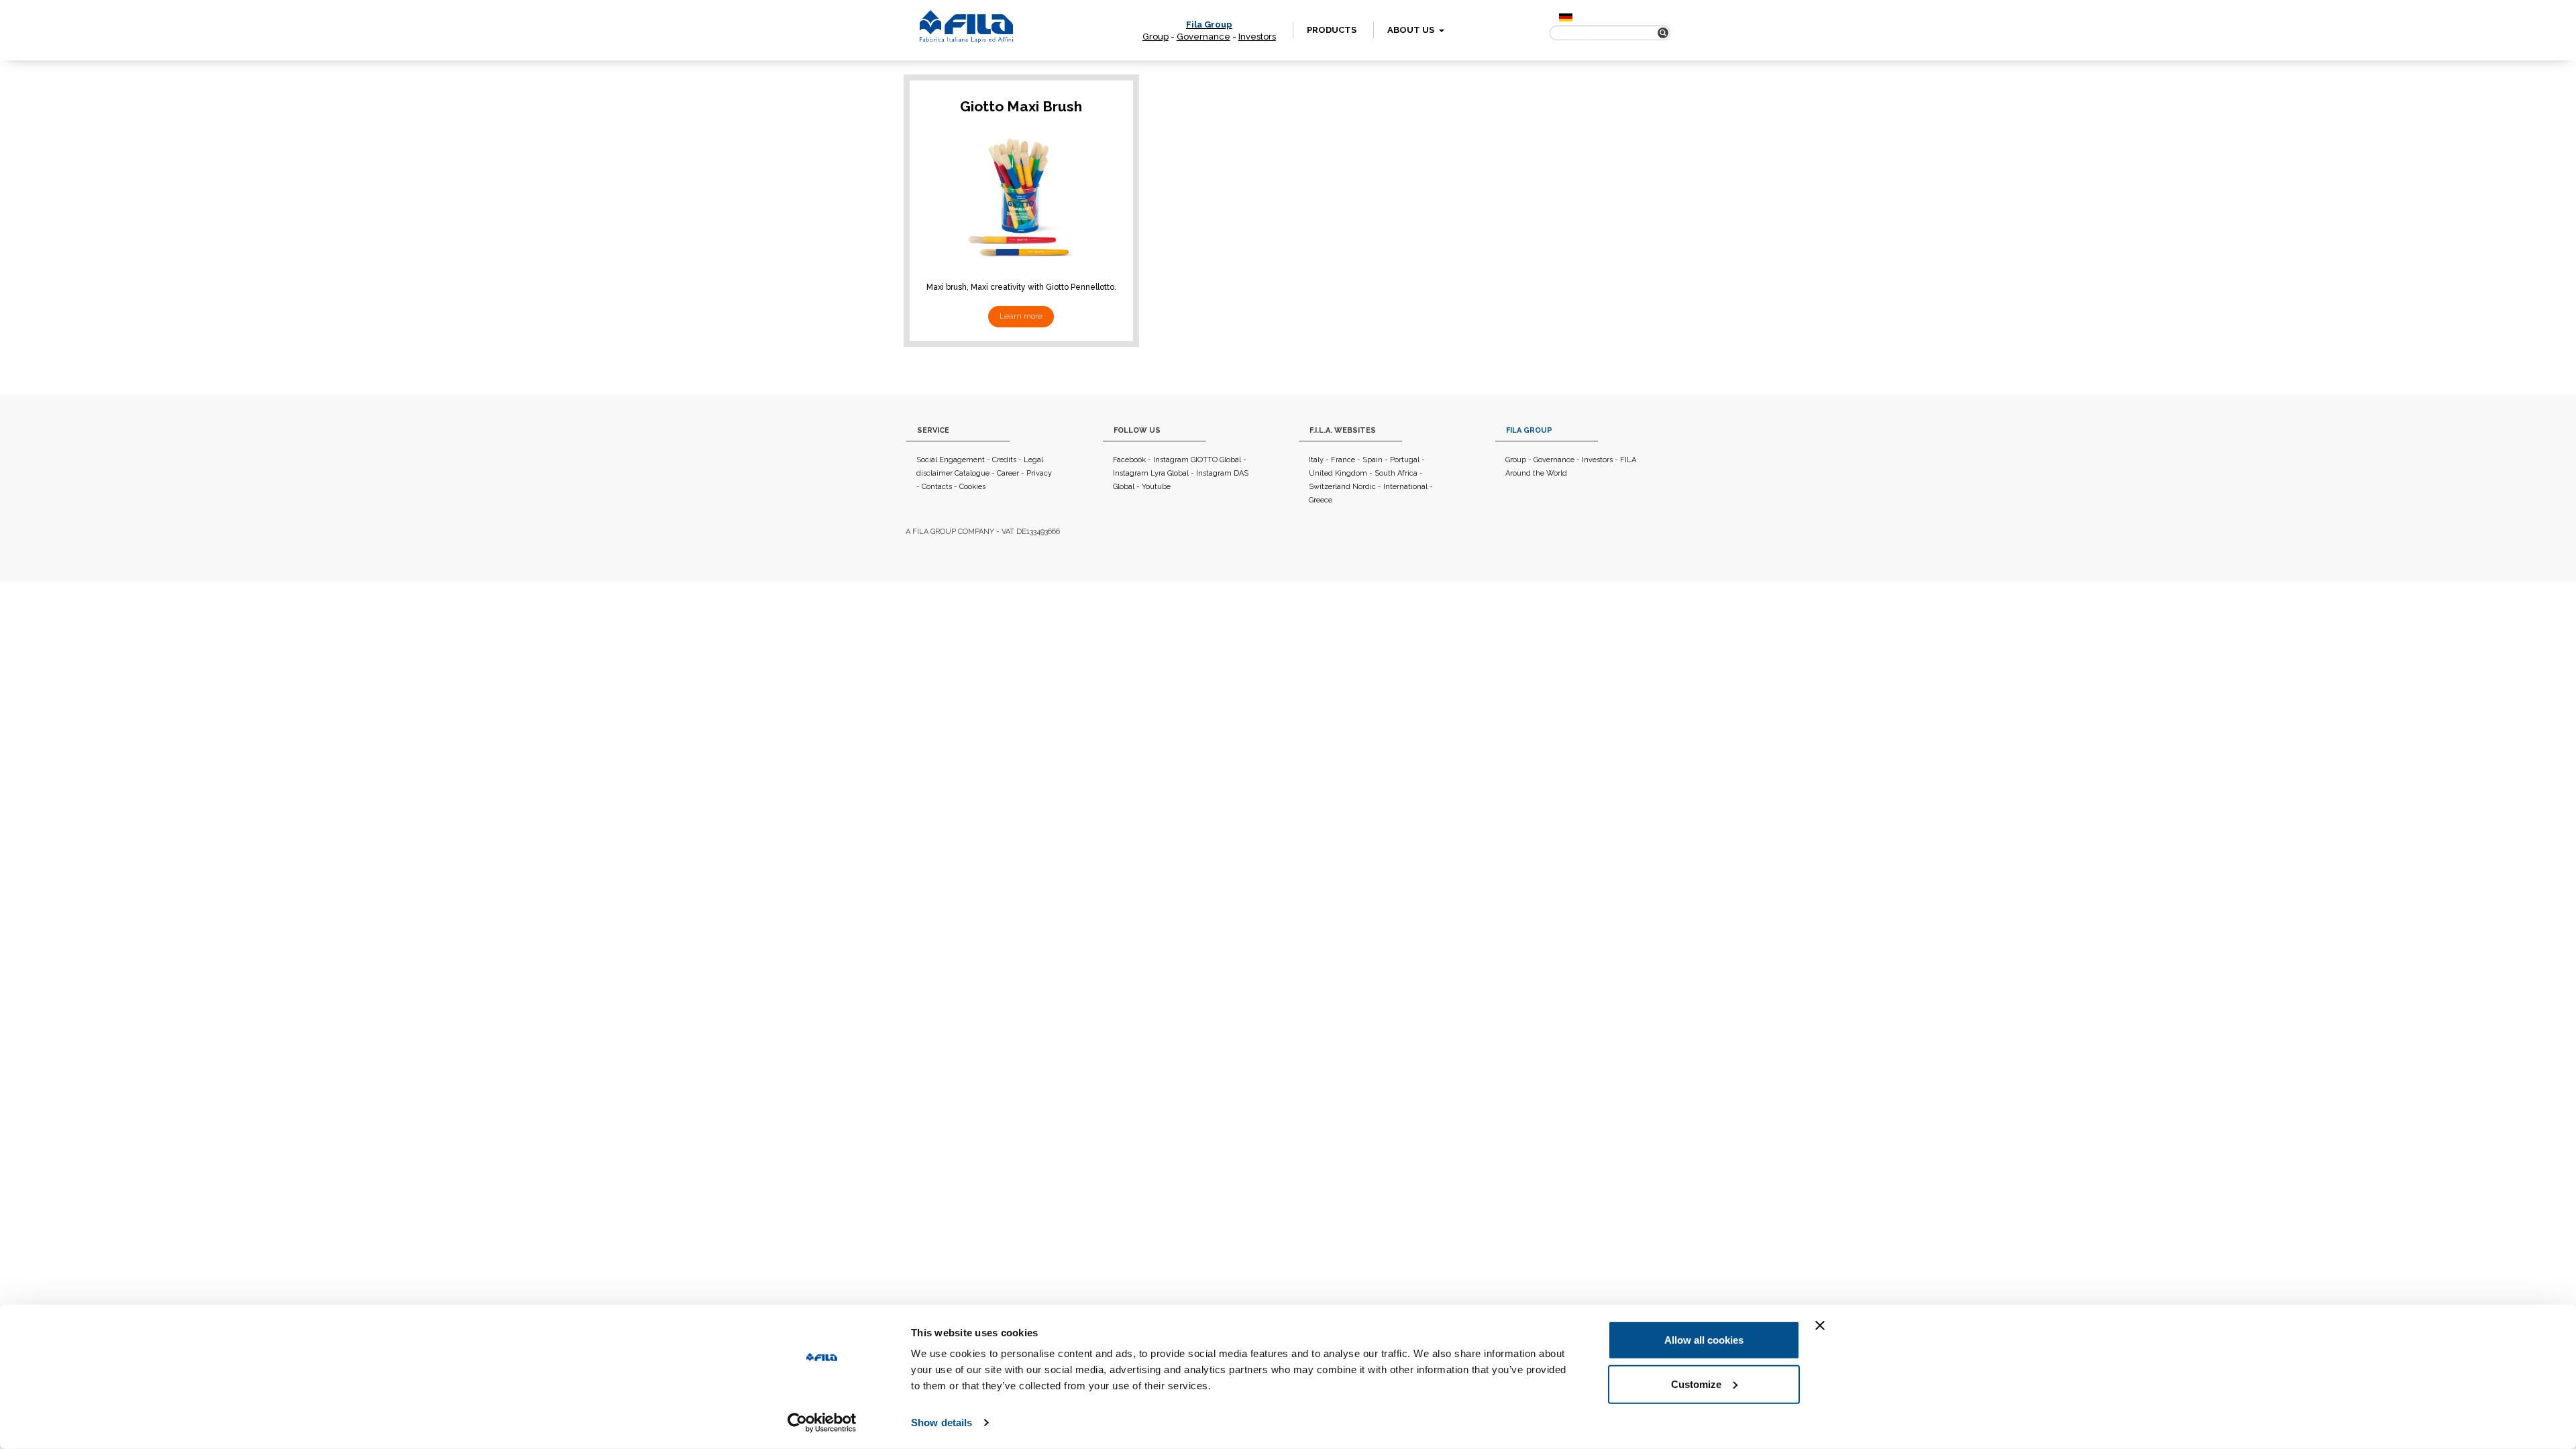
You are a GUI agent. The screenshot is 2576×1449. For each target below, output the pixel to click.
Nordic (1364, 487)
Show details (942, 1423)
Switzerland (1330, 487)
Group (1156, 37)
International (1405, 487)
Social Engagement (951, 460)
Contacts (937, 487)
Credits (1004, 460)
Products (1332, 30)
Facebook (1129, 460)
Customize (1696, 1384)
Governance (1203, 37)
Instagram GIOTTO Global (1197, 460)
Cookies (972, 487)
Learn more (1021, 316)
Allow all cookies (1704, 1340)
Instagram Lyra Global (1151, 473)
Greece (1321, 500)
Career (1008, 473)
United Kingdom (1338, 473)
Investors (1257, 37)
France (1343, 460)
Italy (1316, 460)
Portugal (1405, 460)
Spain (1373, 460)
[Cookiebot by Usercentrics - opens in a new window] (822, 1423)
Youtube (1156, 487)
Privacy (1039, 473)
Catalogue (972, 473)
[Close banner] (1820, 1326)
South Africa (1396, 473)
